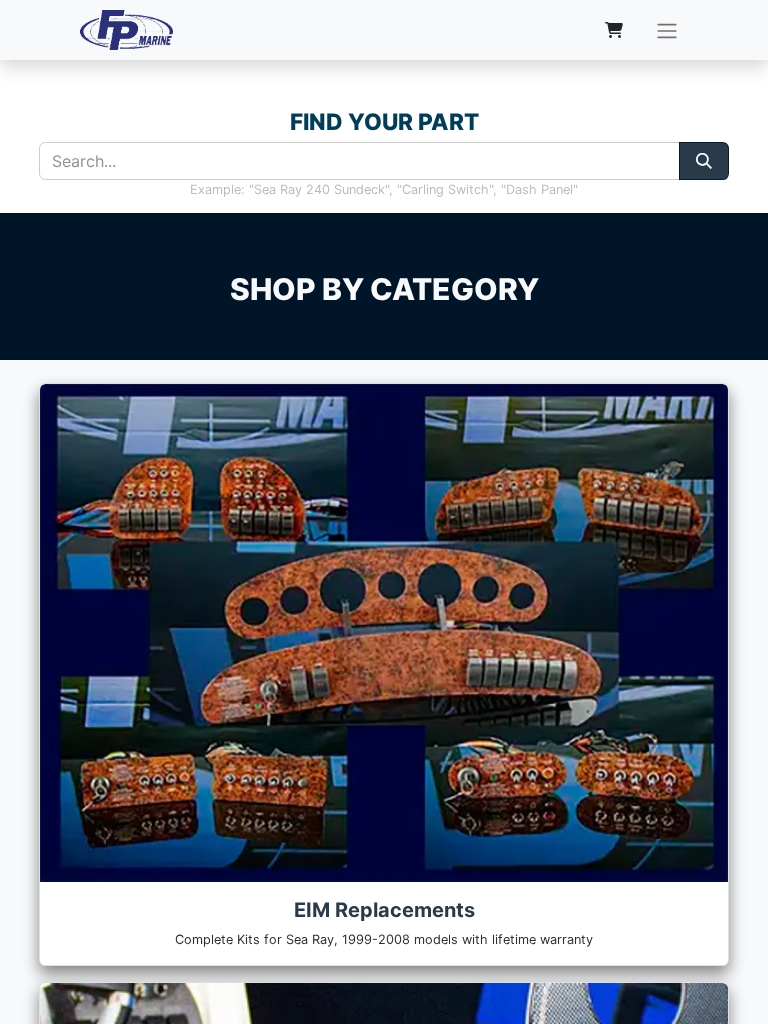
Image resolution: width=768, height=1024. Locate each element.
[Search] (704, 161)
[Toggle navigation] (667, 30)
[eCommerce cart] (614, 30)
